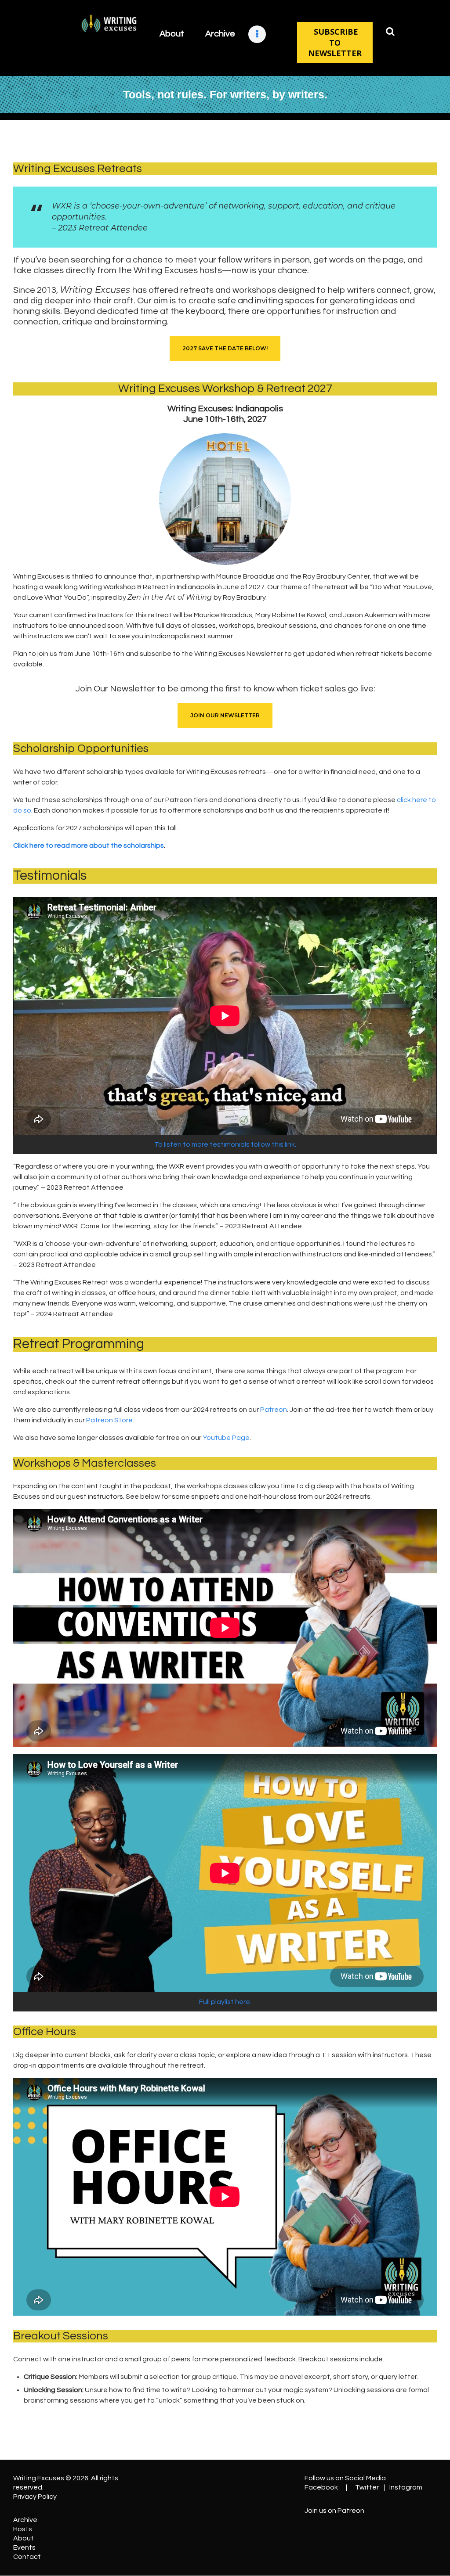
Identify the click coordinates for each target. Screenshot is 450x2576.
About (24, 2538)
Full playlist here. (225, 2002)
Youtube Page (226, 1438)
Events (24, 2547)
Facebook (321, 2487)
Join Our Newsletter (225, 715)
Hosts (23, 2529)
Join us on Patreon (334, 2511)
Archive (25, 2520)
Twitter (367, 2487)
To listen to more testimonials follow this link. (225, 1144)
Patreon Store (109, 1420)
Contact (27, 2557)
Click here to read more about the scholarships (89, 845)
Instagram (406, 2487)
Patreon (274, 1410)
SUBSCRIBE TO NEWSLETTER (335, 42)
